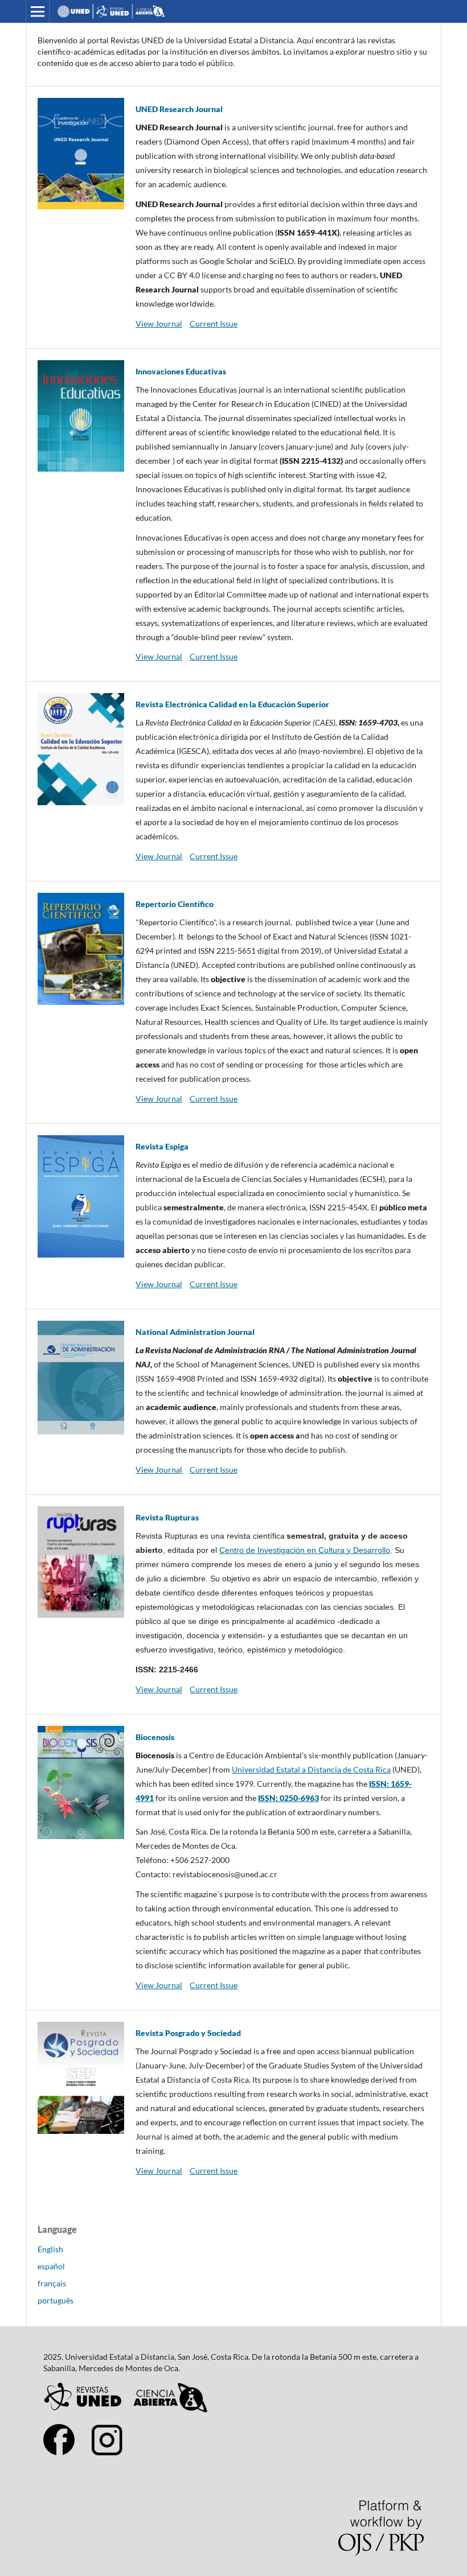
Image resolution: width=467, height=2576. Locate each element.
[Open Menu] (38, 11)
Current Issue (214, 323)
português (56, 2300)
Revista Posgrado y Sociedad (188, 2033)
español (51, 2266)
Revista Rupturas (167, 1517)
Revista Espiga (162, 1146)
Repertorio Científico (175, 904)
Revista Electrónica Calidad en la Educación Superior (232, 704)
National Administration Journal (195, 1332)
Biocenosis (155, 1737)
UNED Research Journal (179, 109)
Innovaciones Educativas (181, 371)
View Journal (159, 323)
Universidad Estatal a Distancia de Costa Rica (311, 1769)
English (50, 2249)
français (52, 2283)
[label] (282, 1861)
